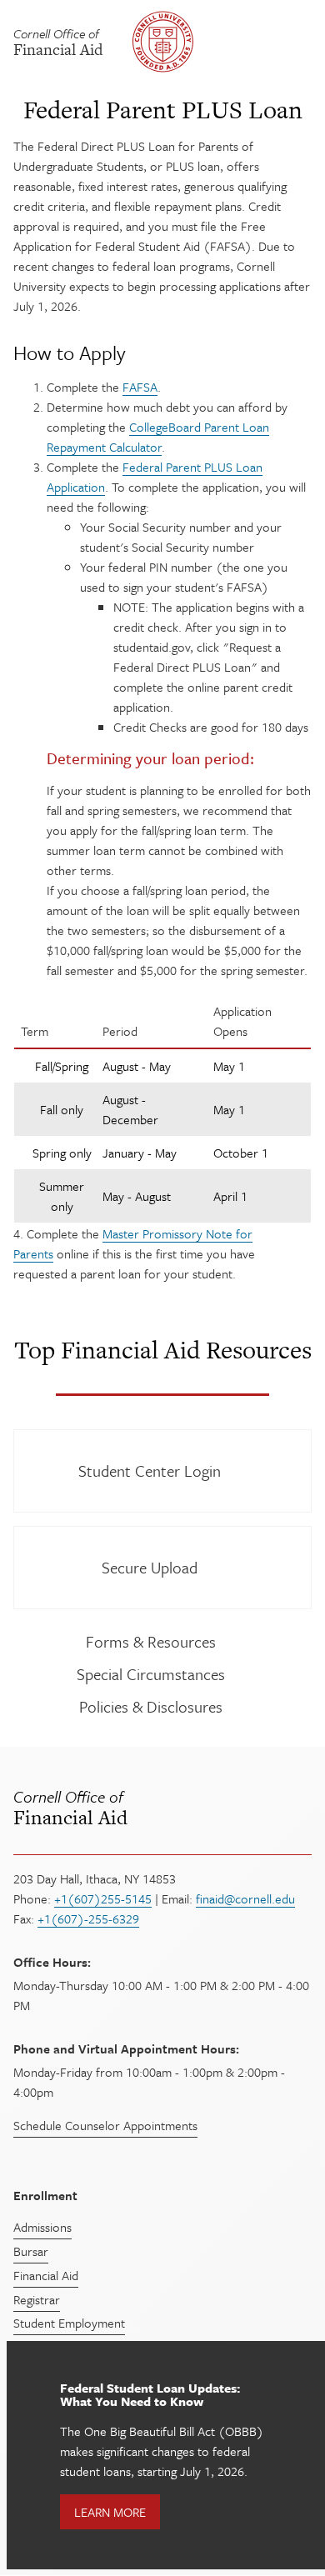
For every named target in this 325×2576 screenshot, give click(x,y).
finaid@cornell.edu (245, 1898)
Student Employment (69, 2323)
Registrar (37, 2299)
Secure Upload (150, 1567)
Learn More (110, 2512)
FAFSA (140, 387)
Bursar (31, 2251)
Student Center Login (150, 1471)
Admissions (42, 2227)
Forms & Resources (151, 1641)
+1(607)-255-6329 (88, 1918)
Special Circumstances (151, 1674)
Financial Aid (70, 1808)
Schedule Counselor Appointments (105, 2125)
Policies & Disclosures (151, 1706)
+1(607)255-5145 (103, 1898)
